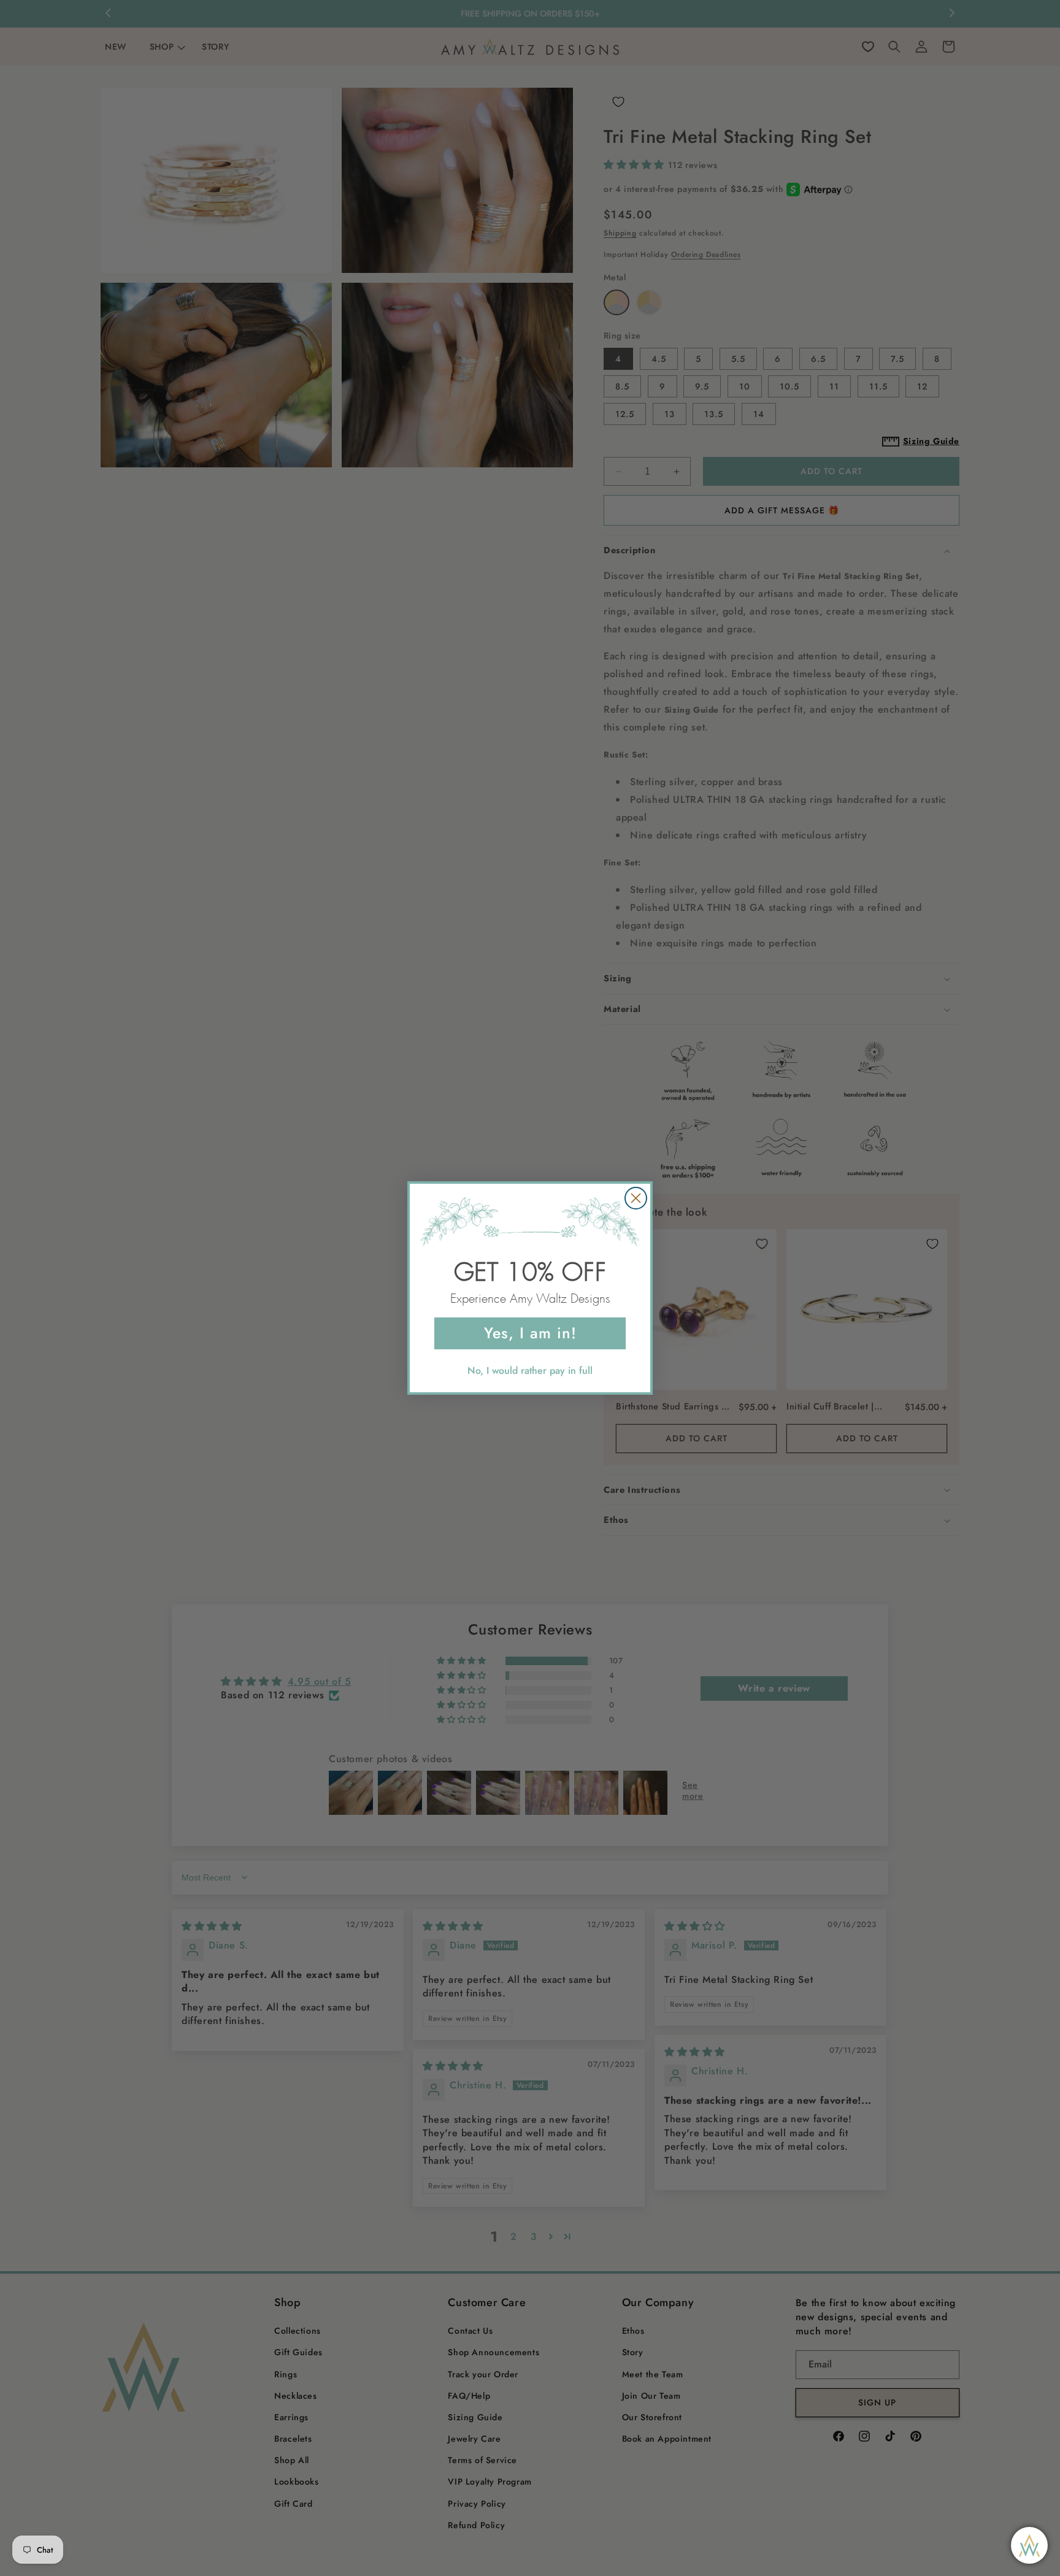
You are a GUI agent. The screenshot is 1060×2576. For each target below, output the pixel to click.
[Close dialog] (636, 1198)
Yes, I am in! (530, 1333)
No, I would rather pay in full (530, 1370)
